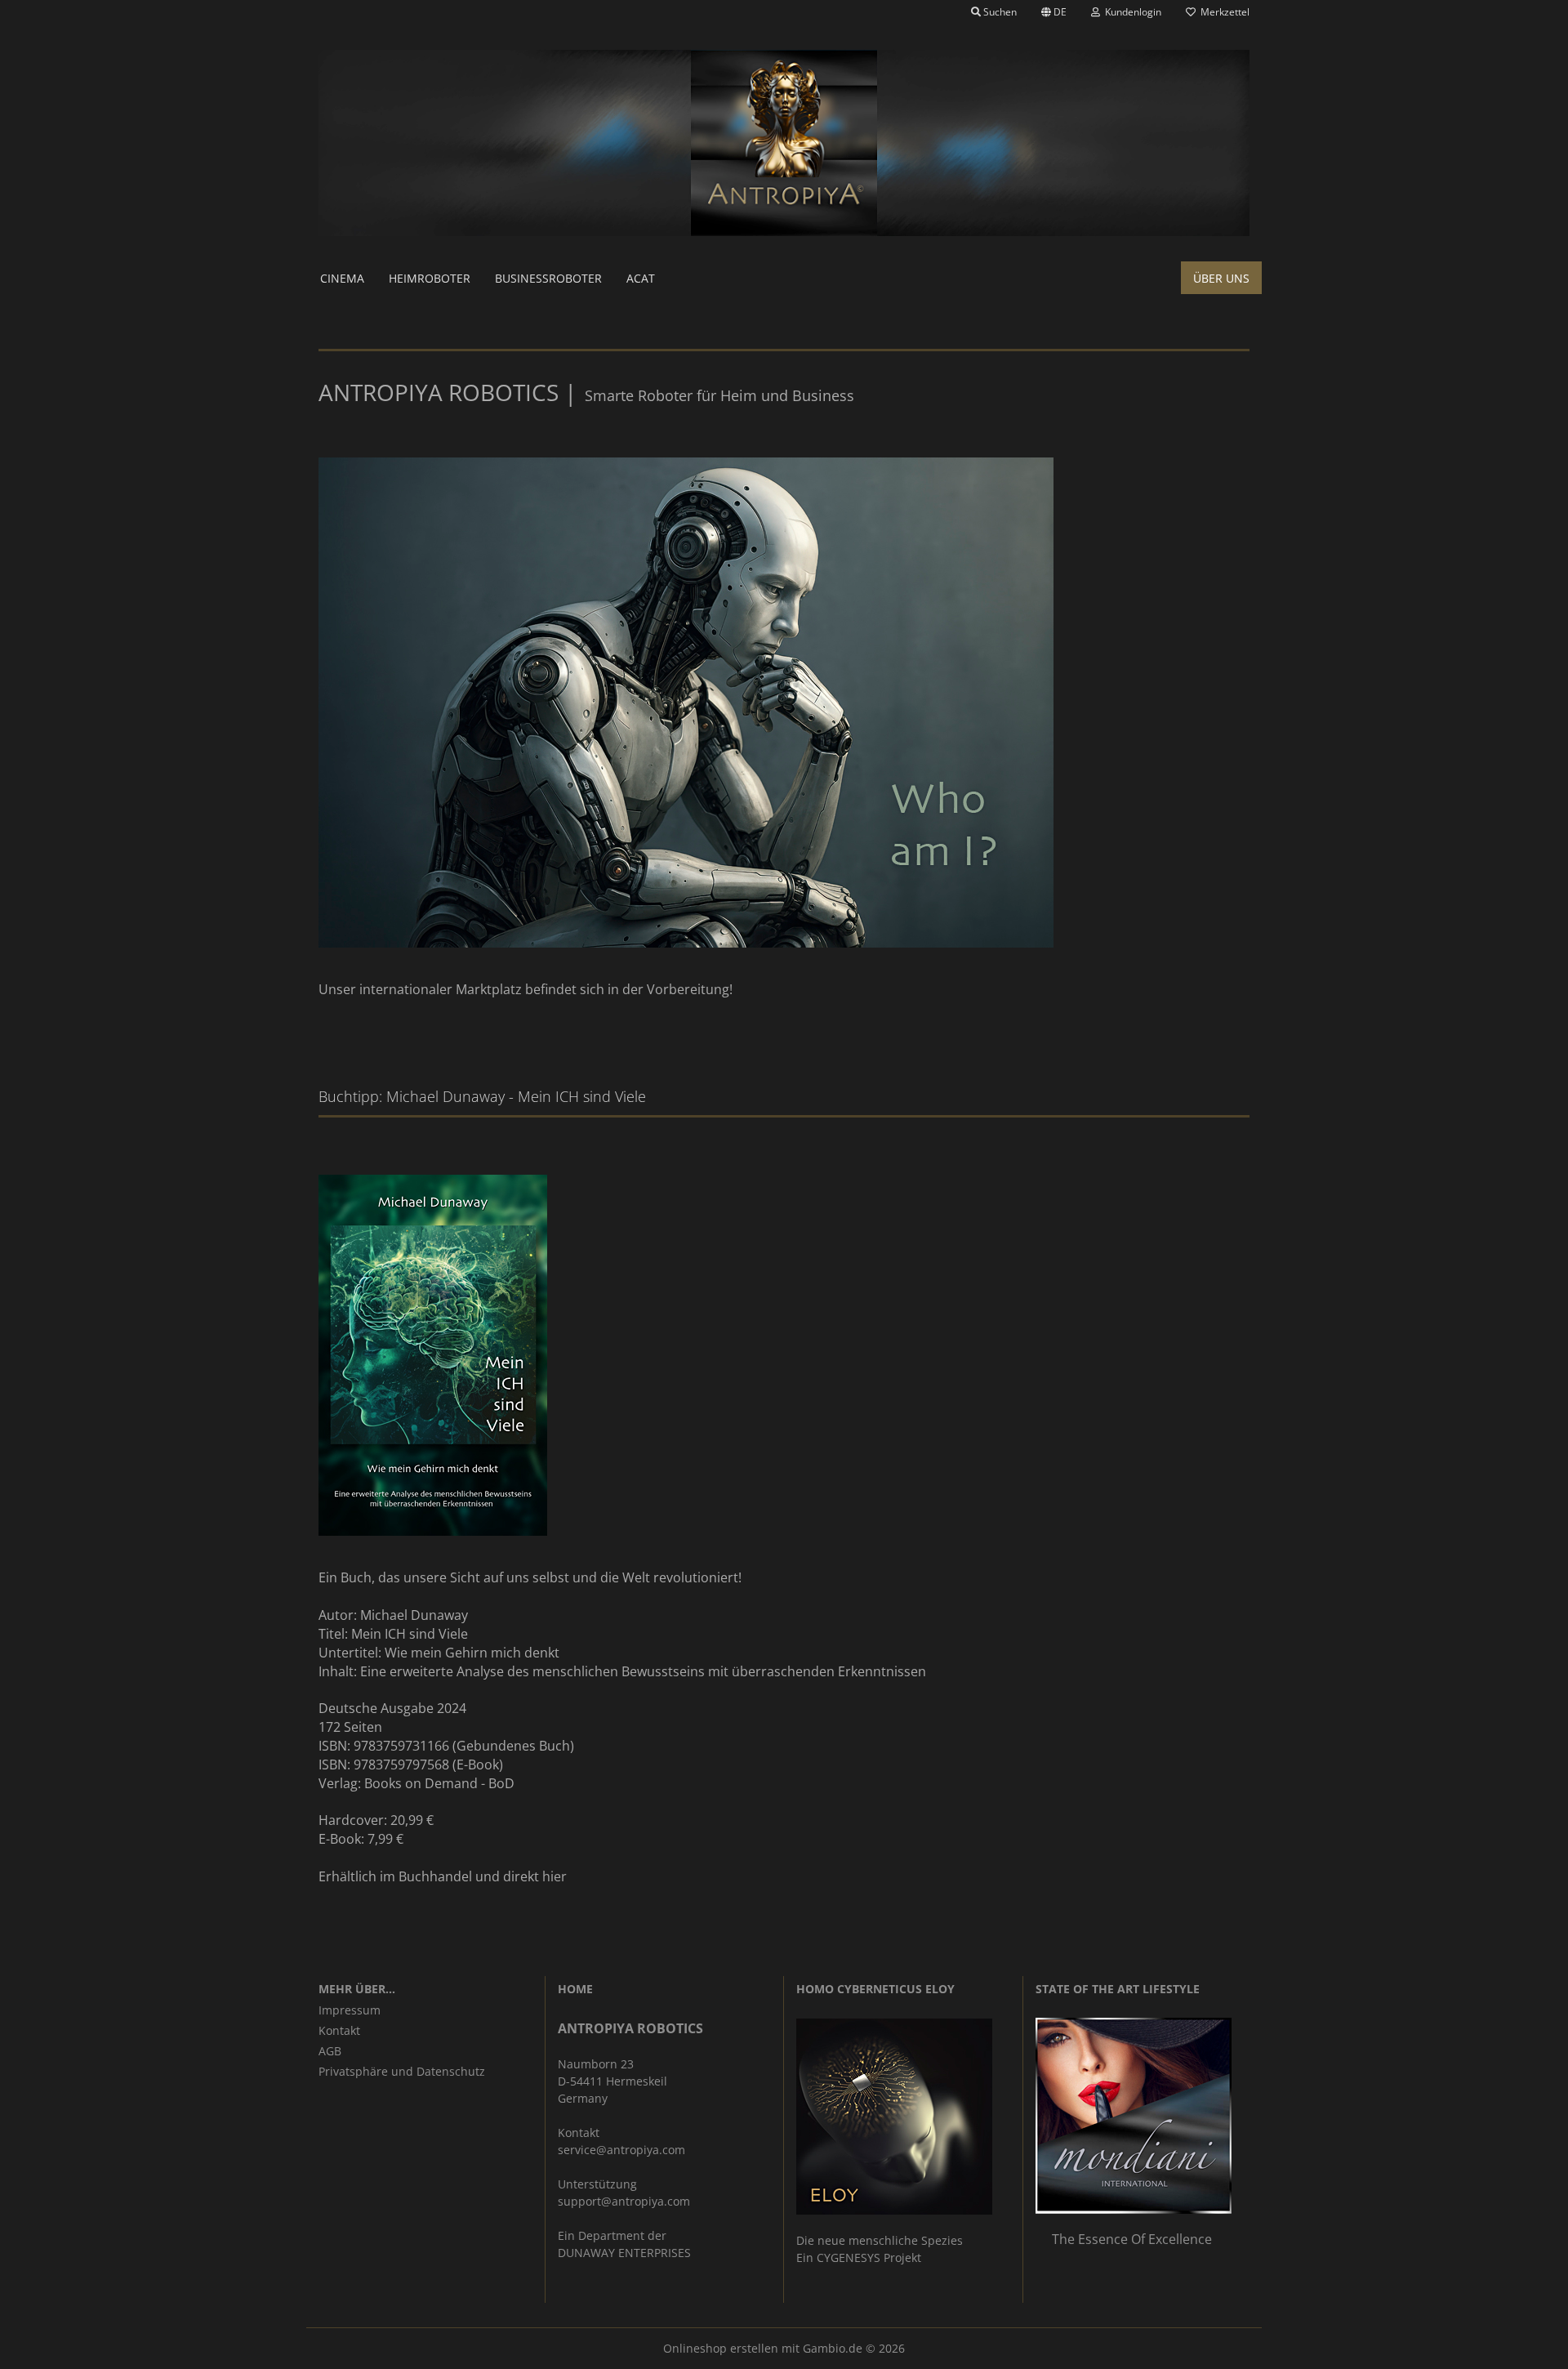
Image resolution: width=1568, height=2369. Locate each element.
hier (555, 1876)
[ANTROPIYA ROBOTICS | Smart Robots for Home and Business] (784, 143)
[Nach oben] (1523, 2344)
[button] (1054, 12)
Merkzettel (1223, 12)
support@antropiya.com (624, 2201)
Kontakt (339, 2030)
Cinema (342, 278)
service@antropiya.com (621, 2150)
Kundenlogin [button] (1131, 12)
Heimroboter (430, 278)
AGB (330, 2051)
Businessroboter (548, 278)
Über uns (1221, 278)
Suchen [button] (999, 12)
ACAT (641, 278)
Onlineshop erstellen (721, 2348)
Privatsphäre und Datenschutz (402, 2071)
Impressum (350, 2010)
